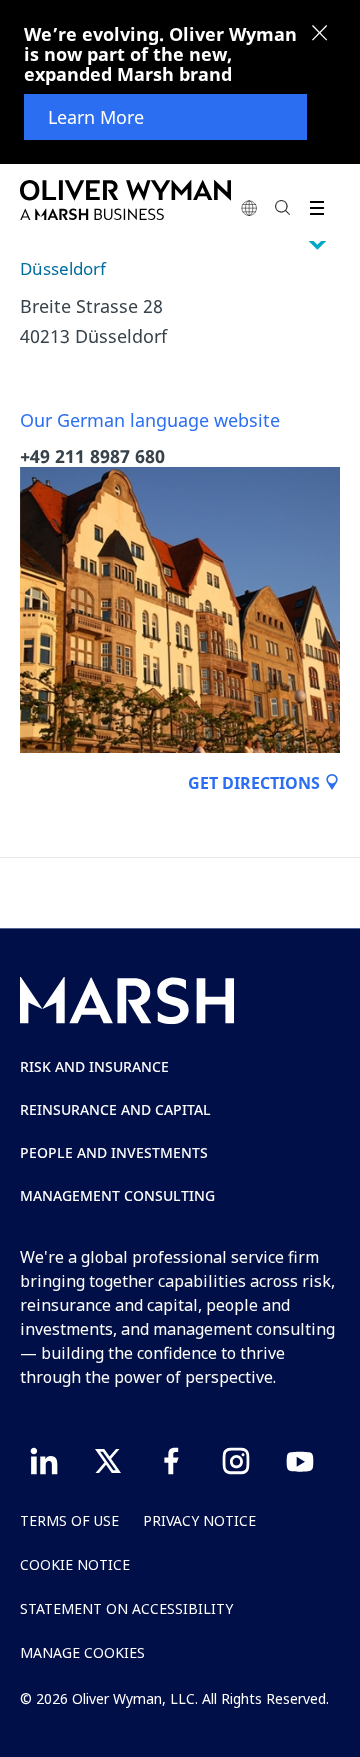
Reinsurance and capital (115, 1109)
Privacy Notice (199, 1520)
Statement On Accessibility (126, 1608)
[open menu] (316, 207)
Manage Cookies (82, 1652)
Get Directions (256, 783)
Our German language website (150, 420)
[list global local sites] (249, 207)
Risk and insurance (94, 1066)
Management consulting (117, 1195)
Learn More (96, 117)
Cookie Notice (75, 1564)
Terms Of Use (69, 1520)
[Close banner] (320, 35)
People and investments (114, 1152)
